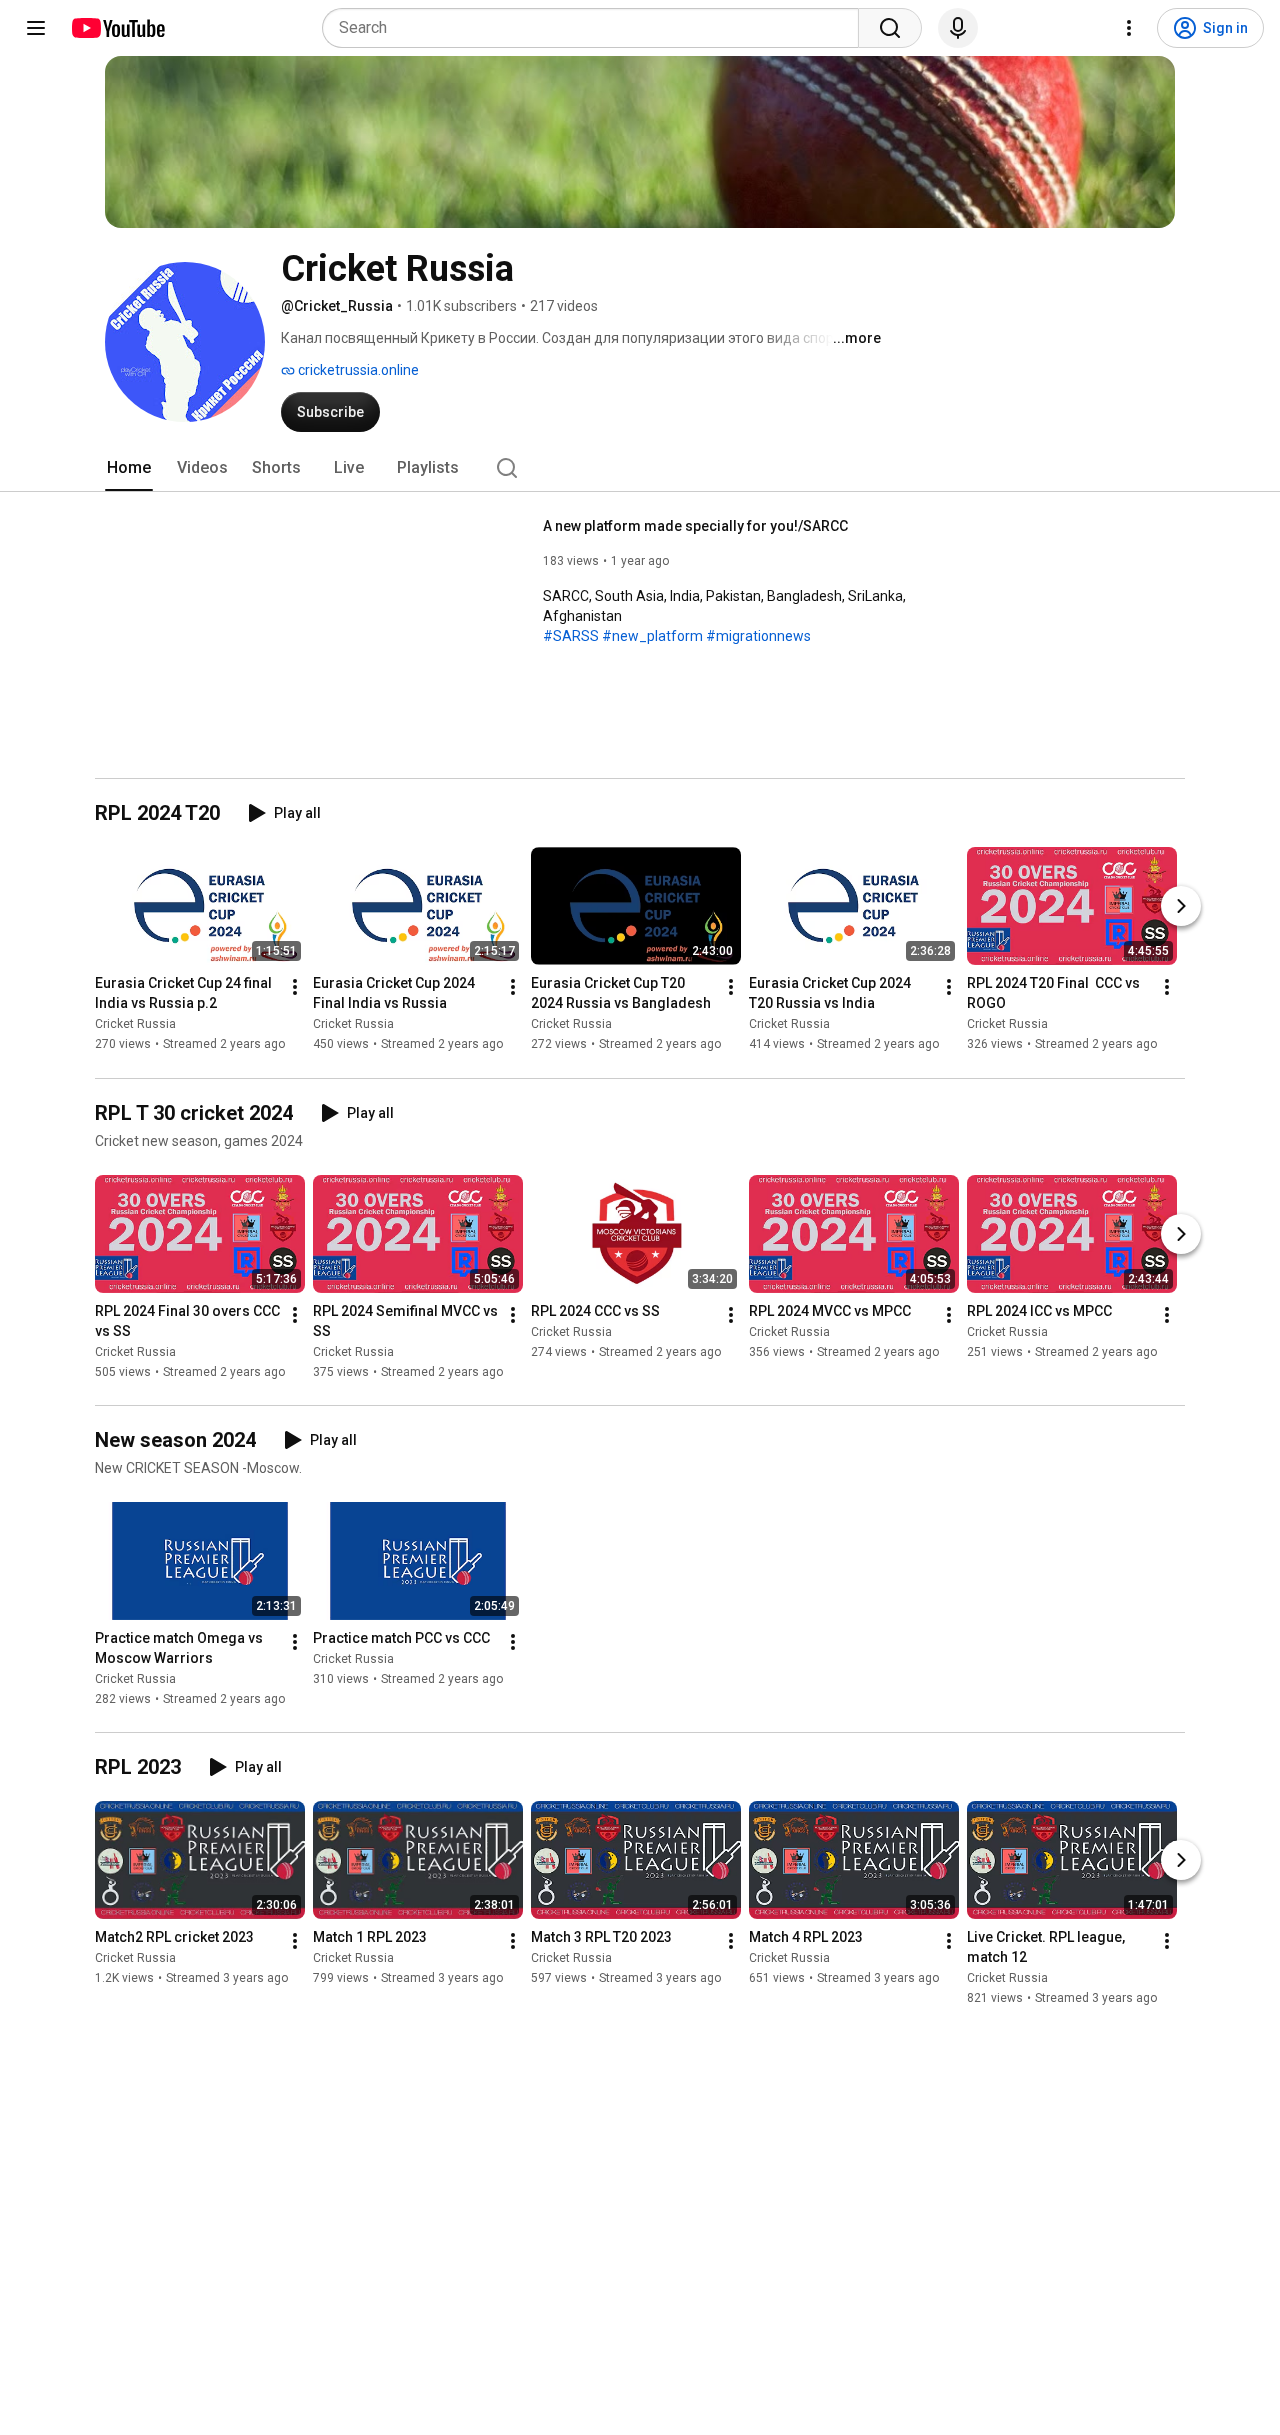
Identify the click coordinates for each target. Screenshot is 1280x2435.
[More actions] (295, 988)
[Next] (1181, 907)
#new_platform (652, 636)
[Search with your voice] (958, 28)
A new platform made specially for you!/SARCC (695, 526)
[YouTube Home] (117, 28)
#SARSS (571, 636)
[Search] (890, 28)
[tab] (129, 468)
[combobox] (596, 28)
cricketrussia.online (357, 370)
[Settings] (1129, 28)
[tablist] (640, 468)
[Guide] (36, 28)
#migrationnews (758, 636)
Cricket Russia (135, 1025)
